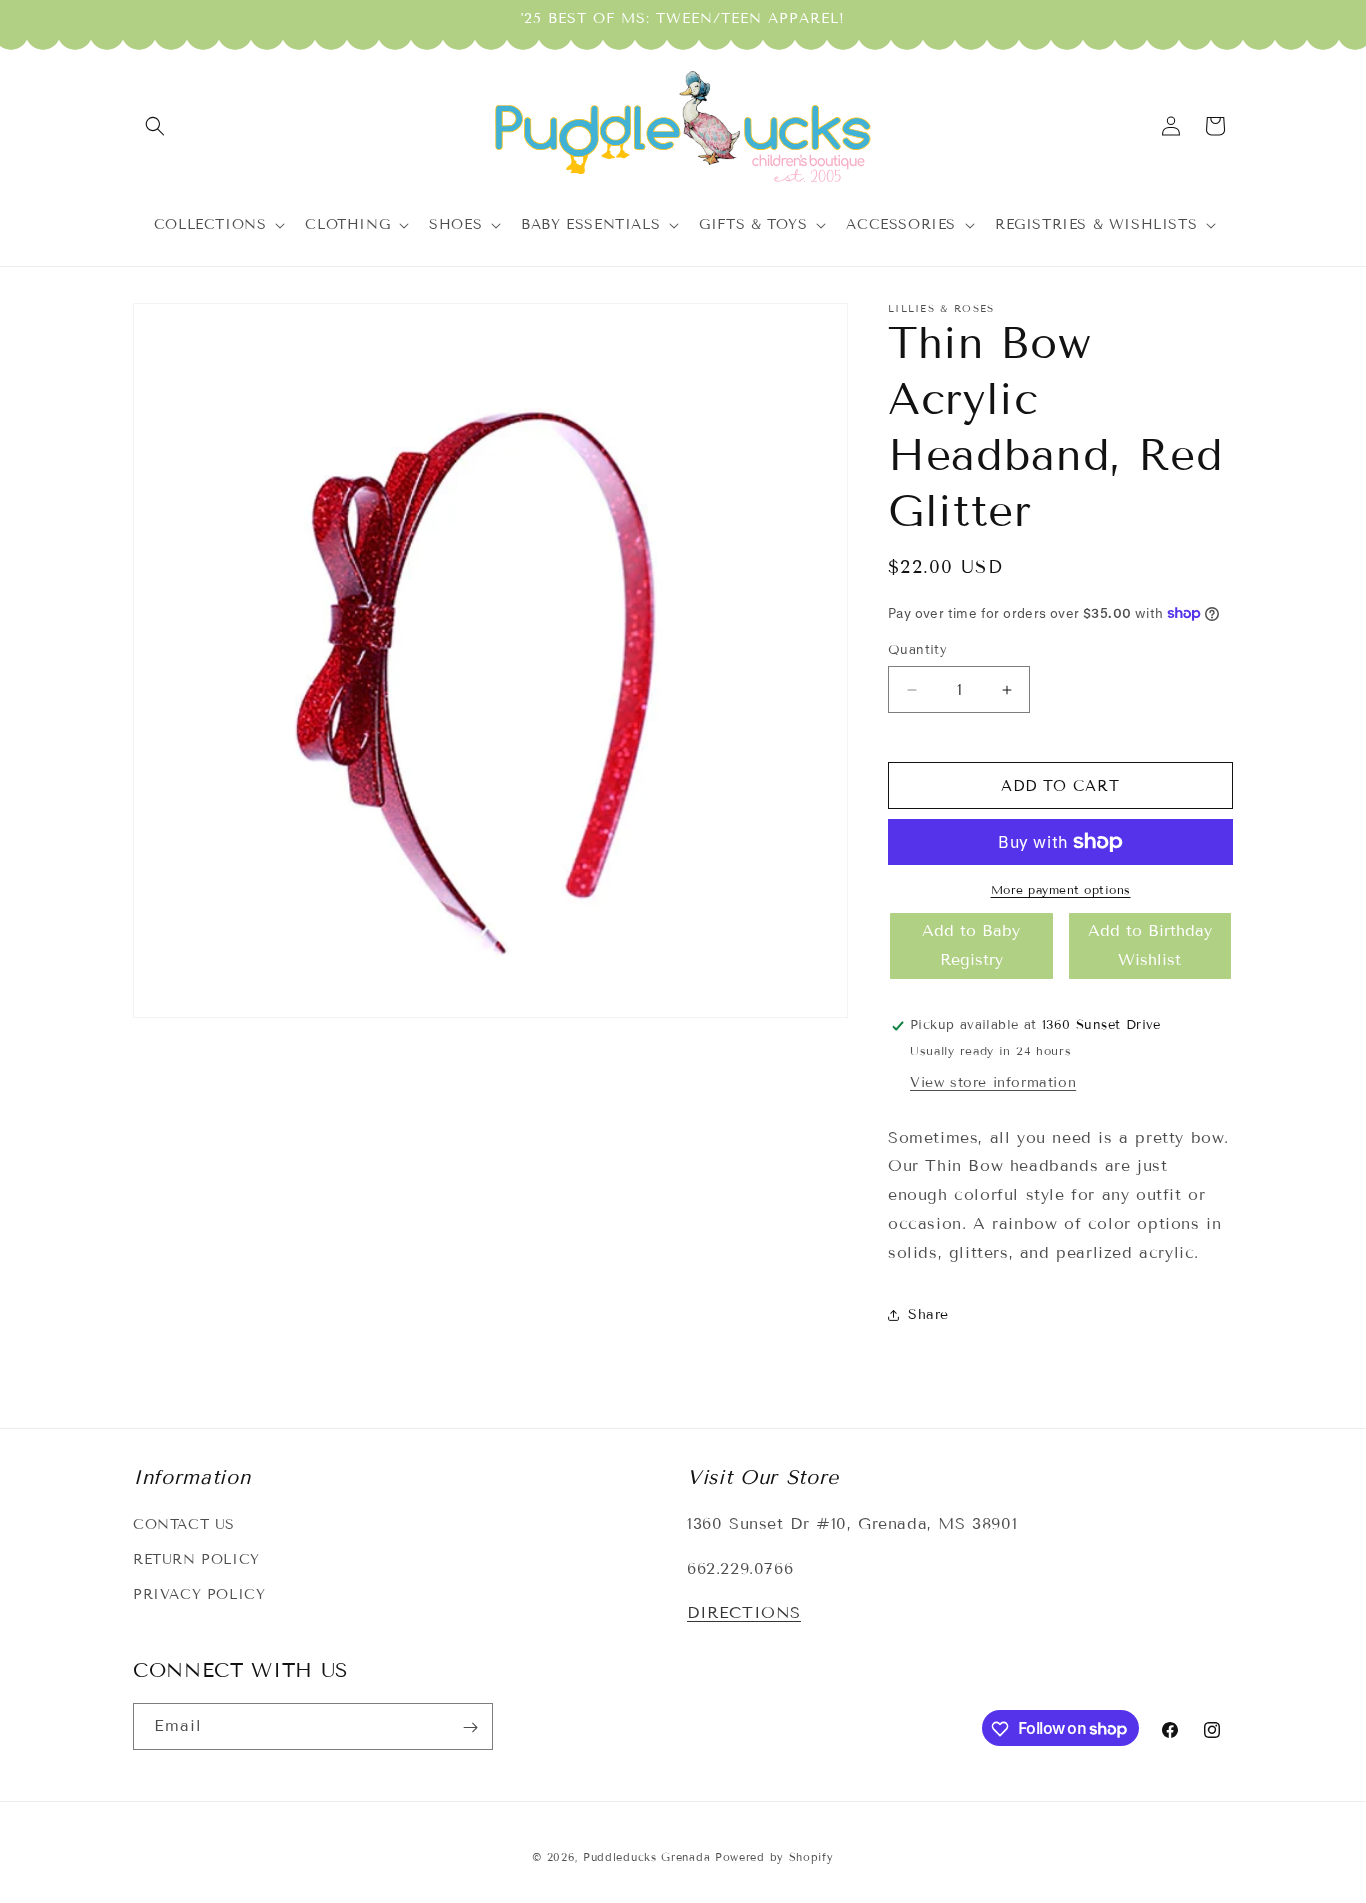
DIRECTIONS (744, 1613)
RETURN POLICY (196, 1559)
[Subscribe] (470, 1727)
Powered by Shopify (774, 1857)
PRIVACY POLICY (199, 1594)
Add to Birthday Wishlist (1150, 945)
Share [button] (928, 1314)
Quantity (917, 650)
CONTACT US (184, 1524)
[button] (155, 126)
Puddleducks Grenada (646, 1857)
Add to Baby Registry (971, 945)
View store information (993, 1082)
